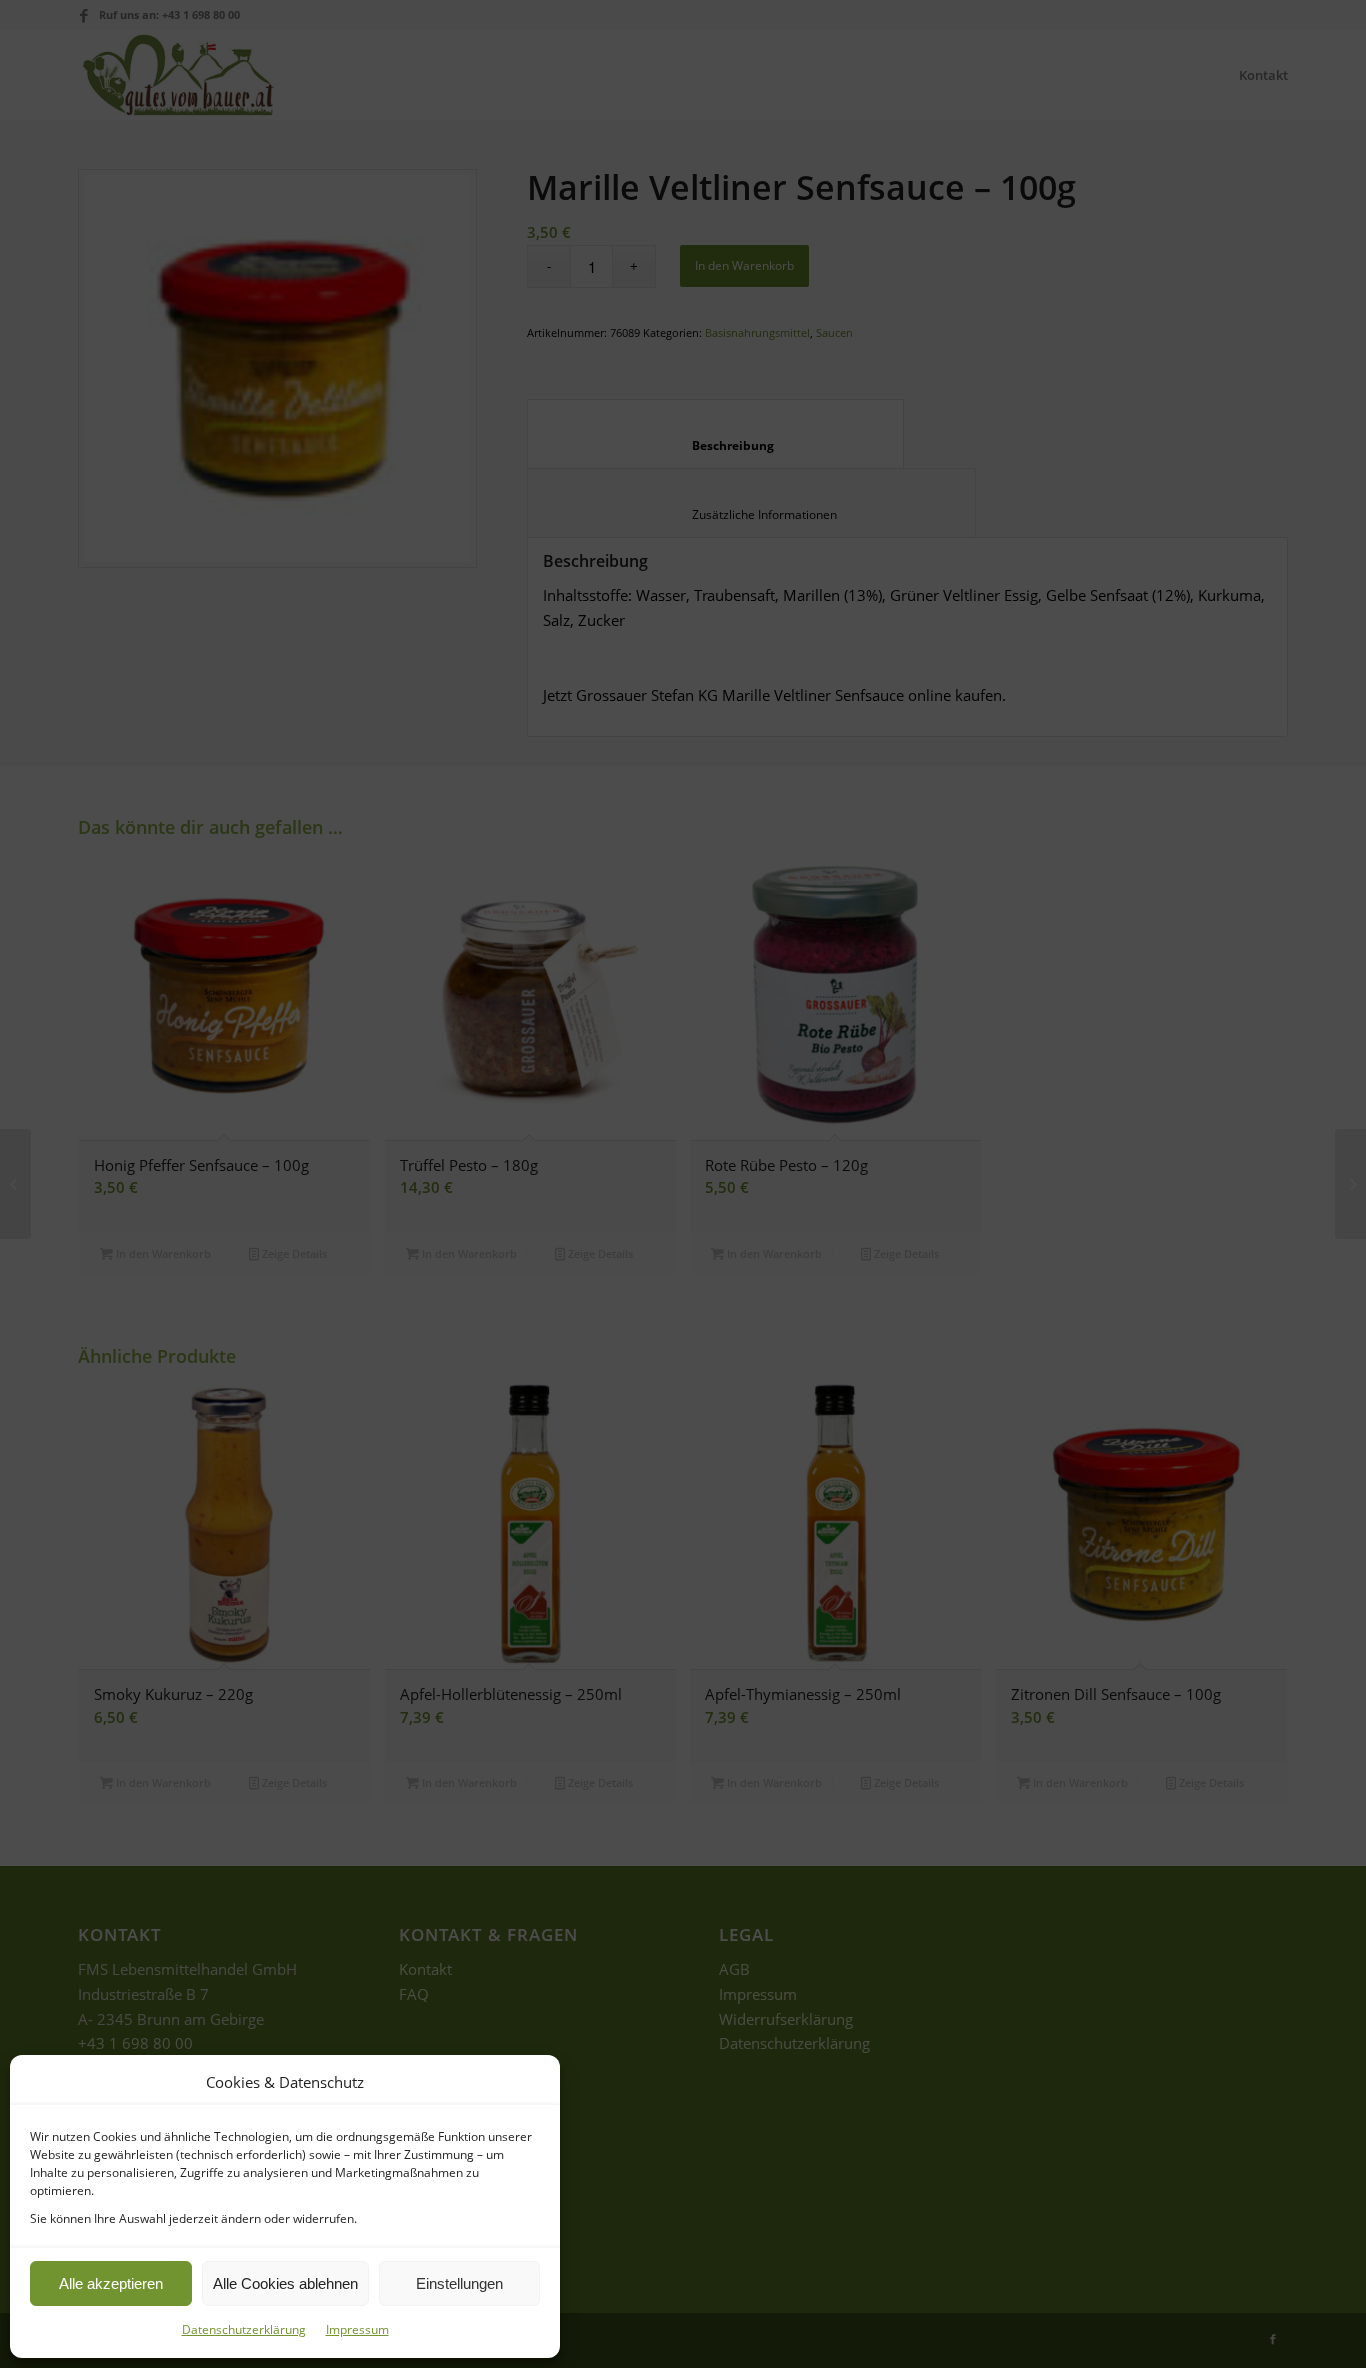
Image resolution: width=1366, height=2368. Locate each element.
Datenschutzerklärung (244, 2329)
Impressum (357, 2329)
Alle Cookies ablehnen (285, 2283)
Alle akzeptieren (111, 2283)
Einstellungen (459, 2283)
